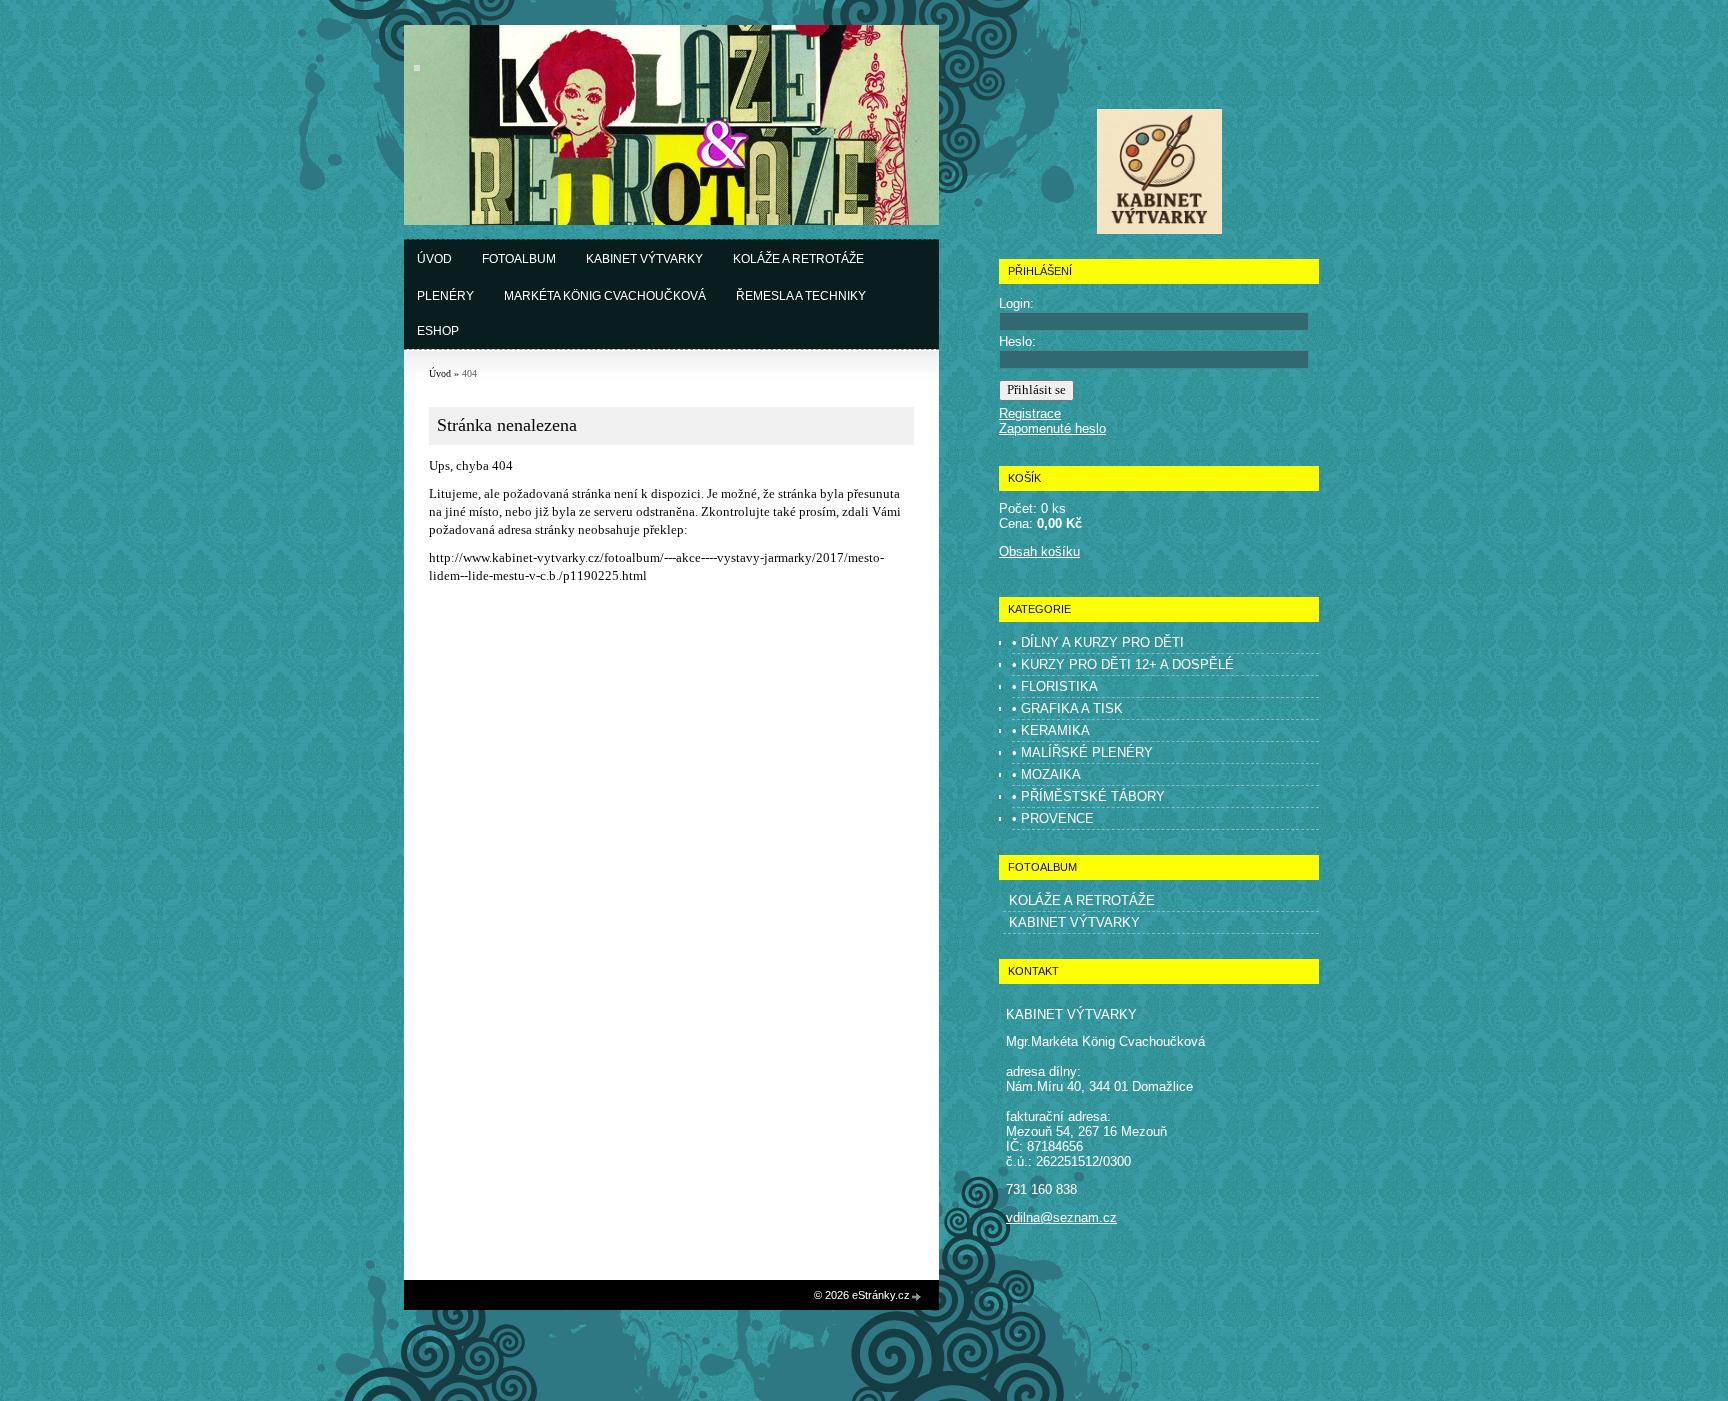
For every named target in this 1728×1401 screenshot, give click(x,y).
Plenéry (445, 296)
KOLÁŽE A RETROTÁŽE (1082, 900)
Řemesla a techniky (801, 296)
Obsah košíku (1039, 551)
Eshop (438, 331)
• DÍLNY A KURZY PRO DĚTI (1098, 642)
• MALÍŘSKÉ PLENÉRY (1082, 752)
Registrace (1030, 413)
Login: (1016, 303)
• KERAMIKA (1051, 730)
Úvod (434, 259)
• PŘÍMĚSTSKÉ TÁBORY (1088, 796)
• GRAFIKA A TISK (1067, 708)
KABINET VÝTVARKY (1074, 922)
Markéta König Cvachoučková (605, 296)
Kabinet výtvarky (644, 259)
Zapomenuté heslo (1052, 428)
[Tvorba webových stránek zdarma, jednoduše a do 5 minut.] (917, 1296)
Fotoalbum (519, 259)
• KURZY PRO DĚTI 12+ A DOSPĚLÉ (1123, 664)
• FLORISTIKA (1055, 686)
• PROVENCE (1053, 818)
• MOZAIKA (1046, 774)
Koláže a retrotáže (798, 259)
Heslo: (1017, 341)
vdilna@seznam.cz (1061, 1217)
